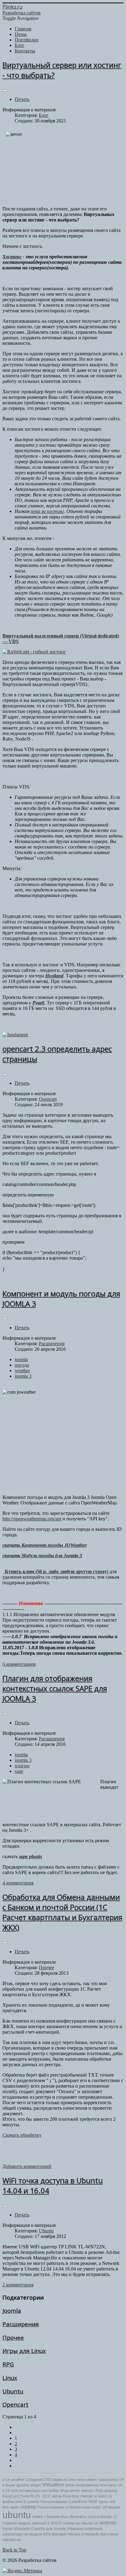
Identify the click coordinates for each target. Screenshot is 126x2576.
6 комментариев (19, 1664)
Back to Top (14, 2550)
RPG (8, 2364)
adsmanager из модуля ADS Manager (35, 2534)
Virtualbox (53, 2485)
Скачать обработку (22, 2135)
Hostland (54, 976)
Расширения (52, 1344)
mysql (7, 2529)
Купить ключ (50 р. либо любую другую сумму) (56, 1571)
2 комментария (18, 2285)
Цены (104, 2502)
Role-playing (106, 2491)
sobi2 (97, 2507)
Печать (22, 99)
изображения (87, 2485)
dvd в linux (109, 2534)
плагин (22, 1766)
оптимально (29, 2491)
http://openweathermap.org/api (32, 1519)
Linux (10, 2378)
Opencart (48, 1099)
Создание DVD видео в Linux (51, 2480)
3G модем (111, 2507)
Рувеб (38, 1003)
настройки (50, 2491)
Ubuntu (46, 2231)
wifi (113, 2502)
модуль (24, 2523)
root (14, 2491)
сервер (28, 2507)
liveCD (21, 2502)
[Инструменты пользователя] (5, 90)
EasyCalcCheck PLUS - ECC (27, 2496)
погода (22, 1365)
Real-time (71, 2496)
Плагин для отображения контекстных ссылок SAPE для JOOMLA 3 (55, 1688)
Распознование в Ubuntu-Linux (64, 2507)
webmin (108, 2523)
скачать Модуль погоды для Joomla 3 (42, 1556)
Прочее (46, 1968)
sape (19, 1771)
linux (65, 2517)
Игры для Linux (24, 2351)
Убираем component (85, 2529)
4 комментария (18, 1883)
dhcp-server (70, 2491)
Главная (10, 2523)
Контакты (109, 2485)
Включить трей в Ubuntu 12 (93, 2517)
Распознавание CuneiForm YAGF (69, 2502)
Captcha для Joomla (48, 2529)
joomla (21, 1359)
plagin (36, 2485)
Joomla (12, 2310)
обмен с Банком (46, 2517)
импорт (88, 2491)
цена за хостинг (47, 511)
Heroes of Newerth (83, 2534)
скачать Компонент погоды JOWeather (45, 1545)
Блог (44, 115)
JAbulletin (22, 2529)
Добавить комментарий (27, 2166)
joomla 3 (23, 1376)
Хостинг (12, 257)
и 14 (6, 2480)
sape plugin (30, 1856)
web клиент (87, 2480)
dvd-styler (11, 2507)
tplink (70, 2485)
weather (22, 1371)
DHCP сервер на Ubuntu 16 (74, 2523)
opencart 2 (41, 2523)
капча (57, 2496)
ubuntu (17, 2515)
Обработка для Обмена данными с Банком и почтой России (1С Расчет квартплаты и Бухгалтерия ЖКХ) (62, 1912)
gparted (23, 2485)
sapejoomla (108, 2480)
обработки (12, 2540)
